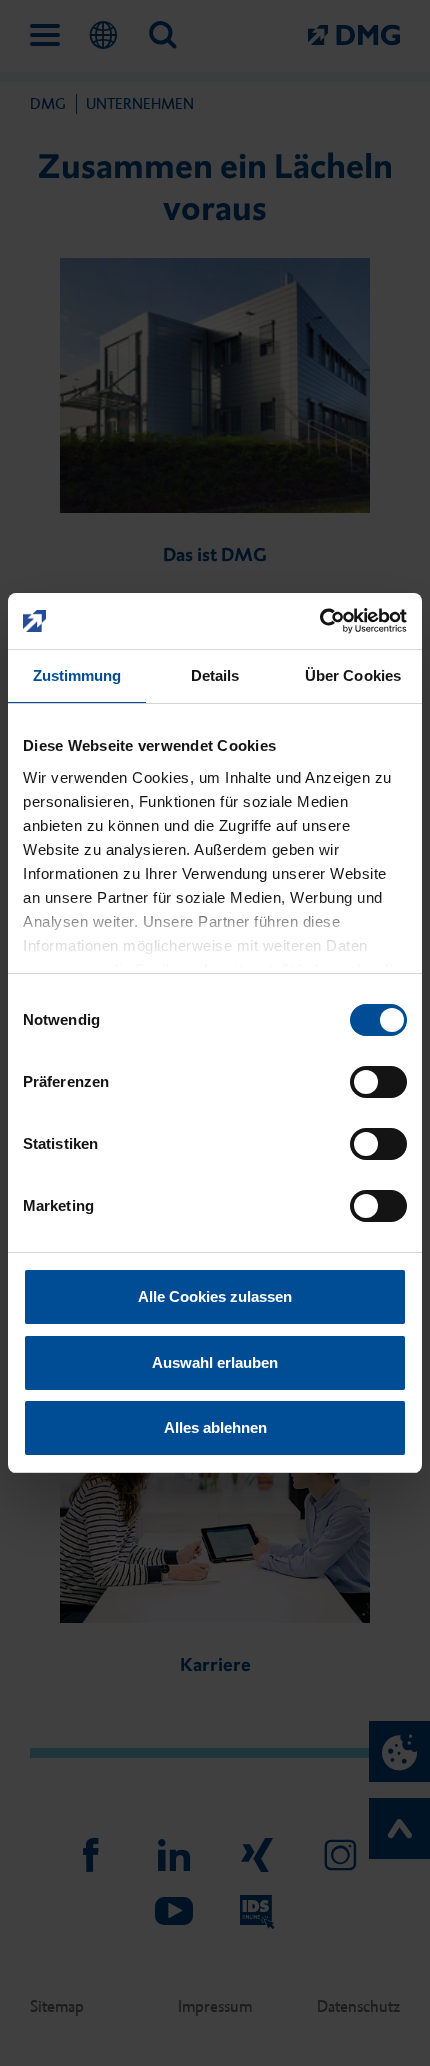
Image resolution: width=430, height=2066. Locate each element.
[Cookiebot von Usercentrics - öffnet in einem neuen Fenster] (319, 621)
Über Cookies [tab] (353, 675)
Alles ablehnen (215, 1427)
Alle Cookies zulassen (215, 1296)
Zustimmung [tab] (77, 675)
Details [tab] (215, 675)
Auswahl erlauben (215, 1362)
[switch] (378, 1082)
